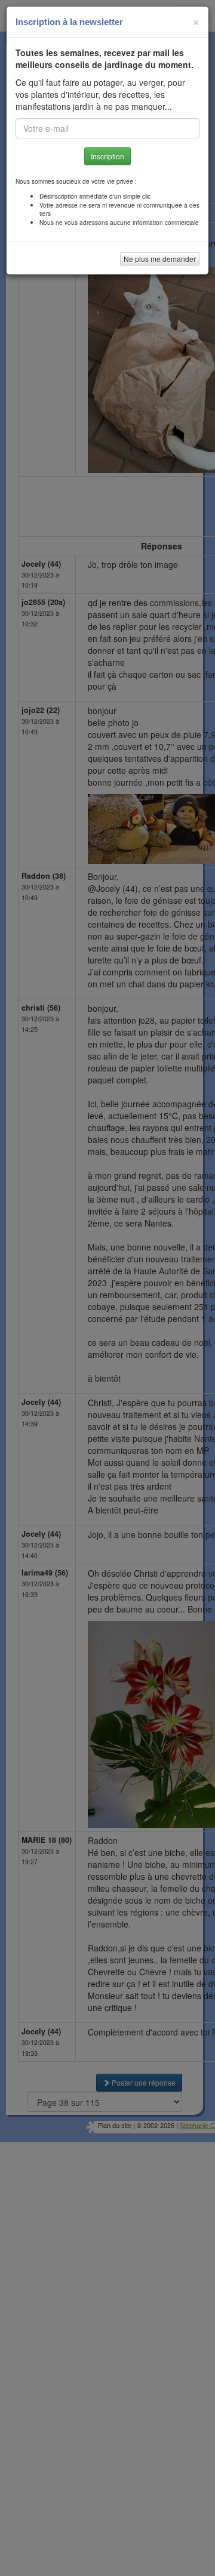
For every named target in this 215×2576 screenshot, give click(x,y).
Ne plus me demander (160, 259)
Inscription (107, 156)
